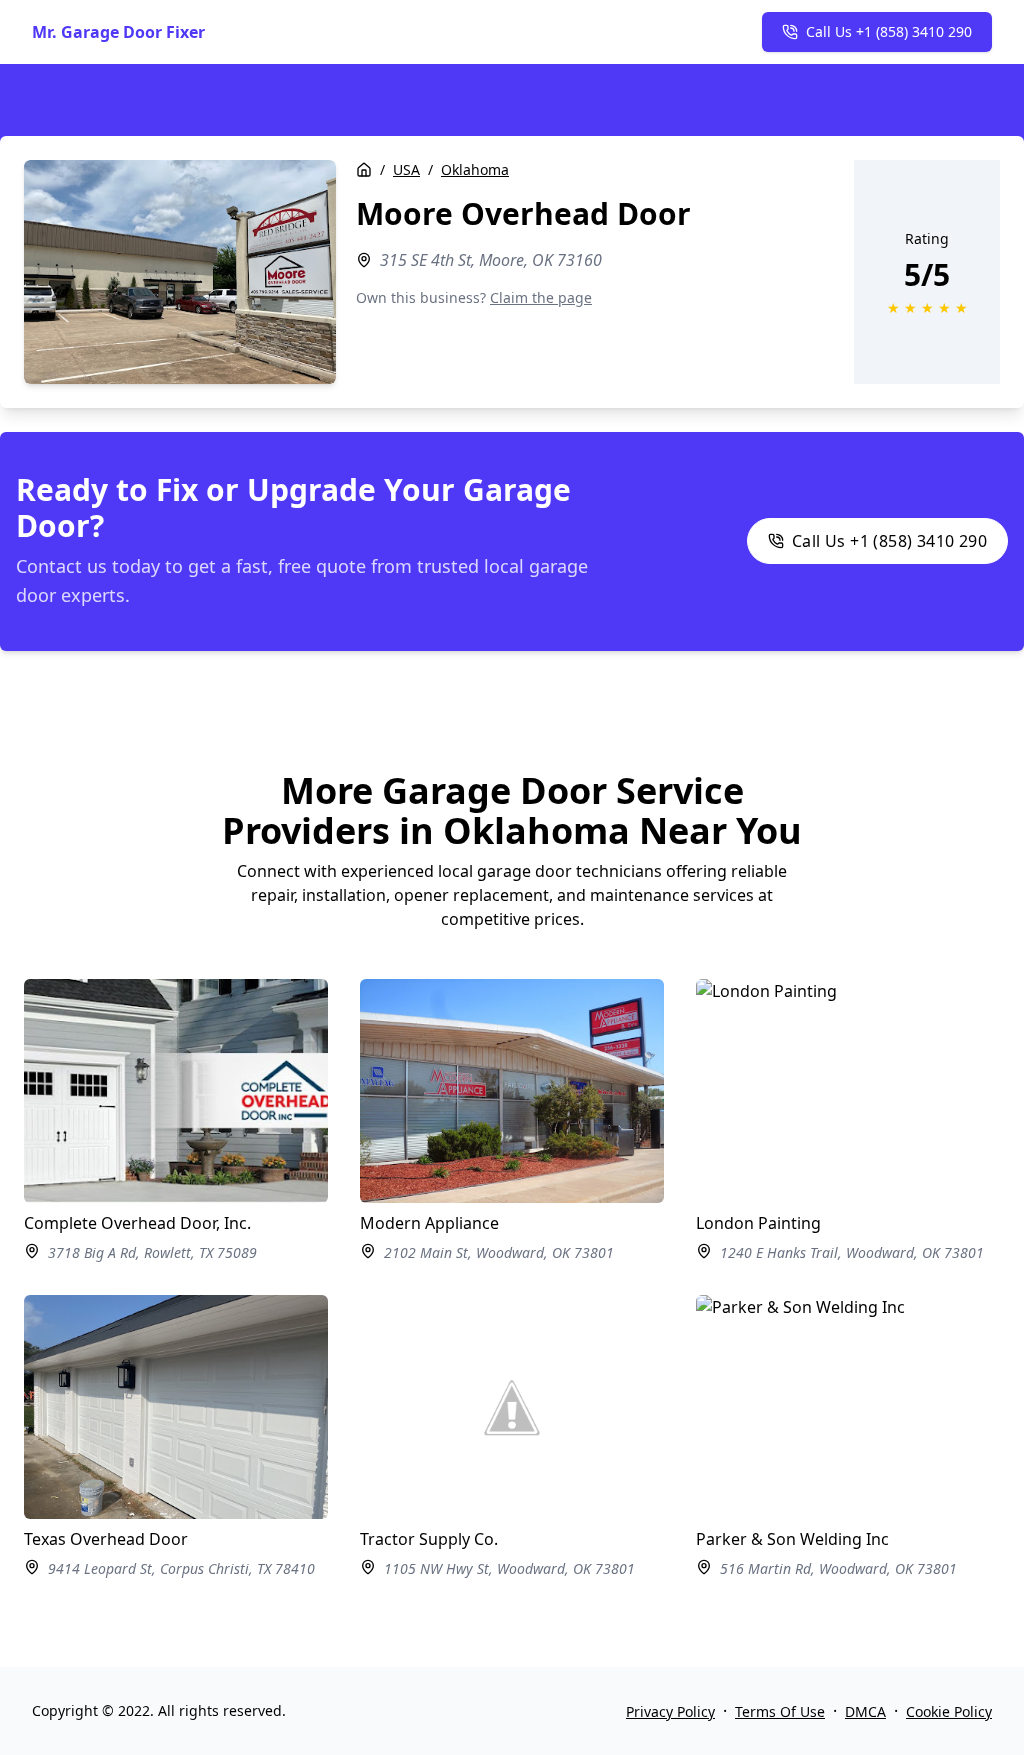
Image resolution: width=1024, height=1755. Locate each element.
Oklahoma (475, 169)
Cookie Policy (949, 1711)
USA (406, 169)
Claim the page (541, 297)
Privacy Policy (670, 1711)
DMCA (865, 1711)
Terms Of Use (780, 1711)
